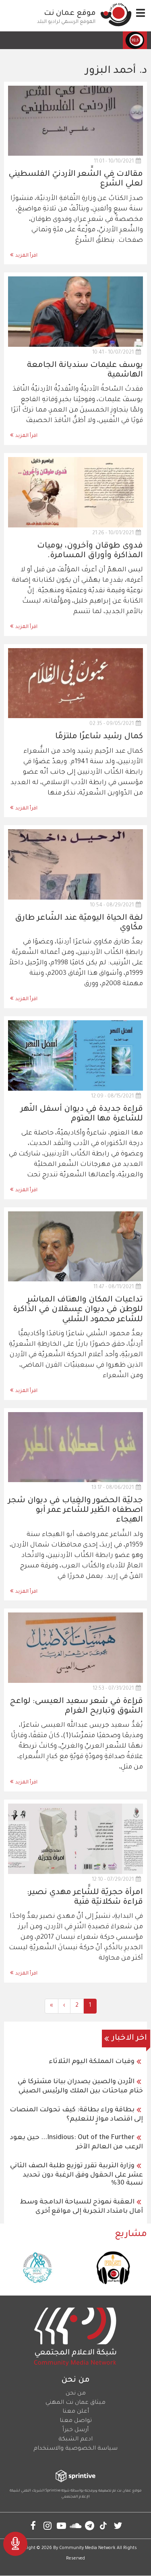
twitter (118, 2526)
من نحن (76, 2394)
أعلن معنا (76, 2412)
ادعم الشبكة (75, 2440)
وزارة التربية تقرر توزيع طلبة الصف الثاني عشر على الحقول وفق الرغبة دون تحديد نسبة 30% (77, 2175)
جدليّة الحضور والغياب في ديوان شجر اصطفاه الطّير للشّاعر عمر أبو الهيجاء (75, 1511)
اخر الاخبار (129, 2039)
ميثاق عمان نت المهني (75, 2403)
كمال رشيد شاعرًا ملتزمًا (99, 737)
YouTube (61, 2526)
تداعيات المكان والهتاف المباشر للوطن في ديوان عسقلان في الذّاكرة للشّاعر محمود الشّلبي (78, 1310)
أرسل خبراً (75, 2430)
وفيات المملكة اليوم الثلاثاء (92, 2062)
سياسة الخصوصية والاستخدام (75, 2449)
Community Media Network (87, 2548)
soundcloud (75, 2526)
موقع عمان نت (70, 14)
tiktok (104, 2526)
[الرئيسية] (116, 14)
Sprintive (53, 2491)
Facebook (33, 2526)
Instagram (47, 2526)
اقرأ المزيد (26, 256)
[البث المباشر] (15, 2544)
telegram (90, 2526)
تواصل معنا (76, 2421)
